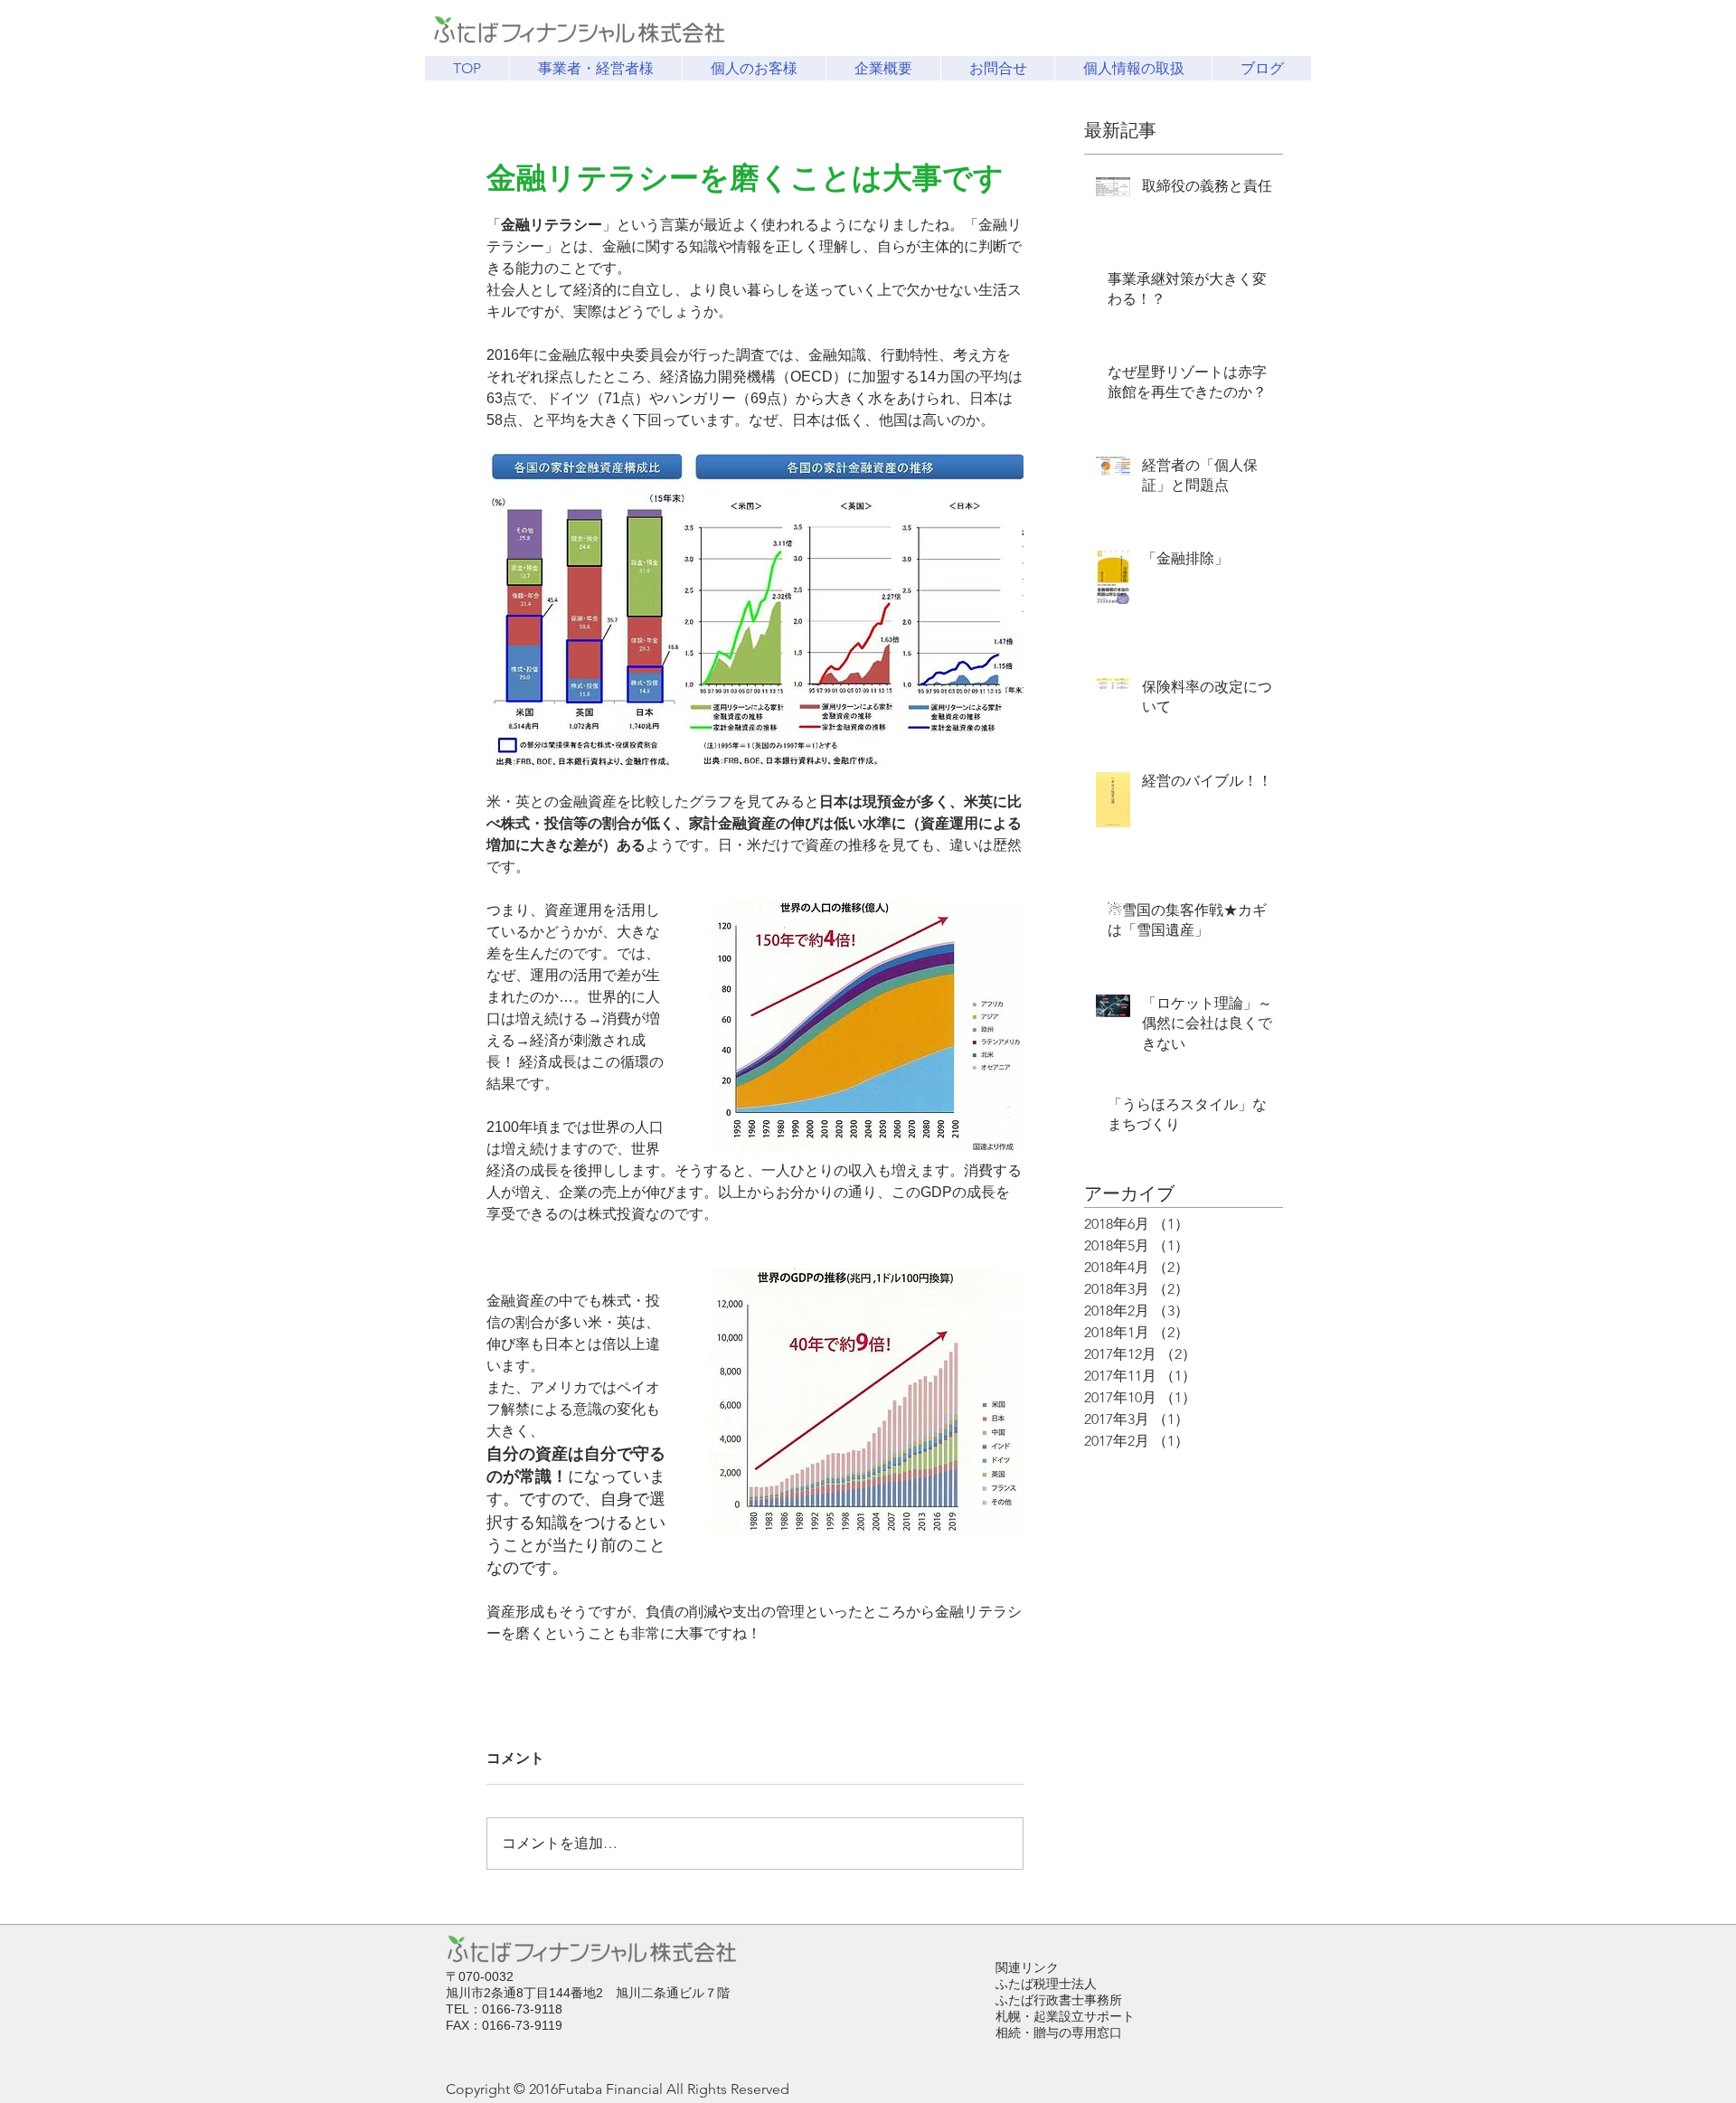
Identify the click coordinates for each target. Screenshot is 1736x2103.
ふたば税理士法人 (1046, 1984)
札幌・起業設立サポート (1065, 2016)
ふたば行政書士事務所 (1059, 2000)
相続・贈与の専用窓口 (1059, 2032)
